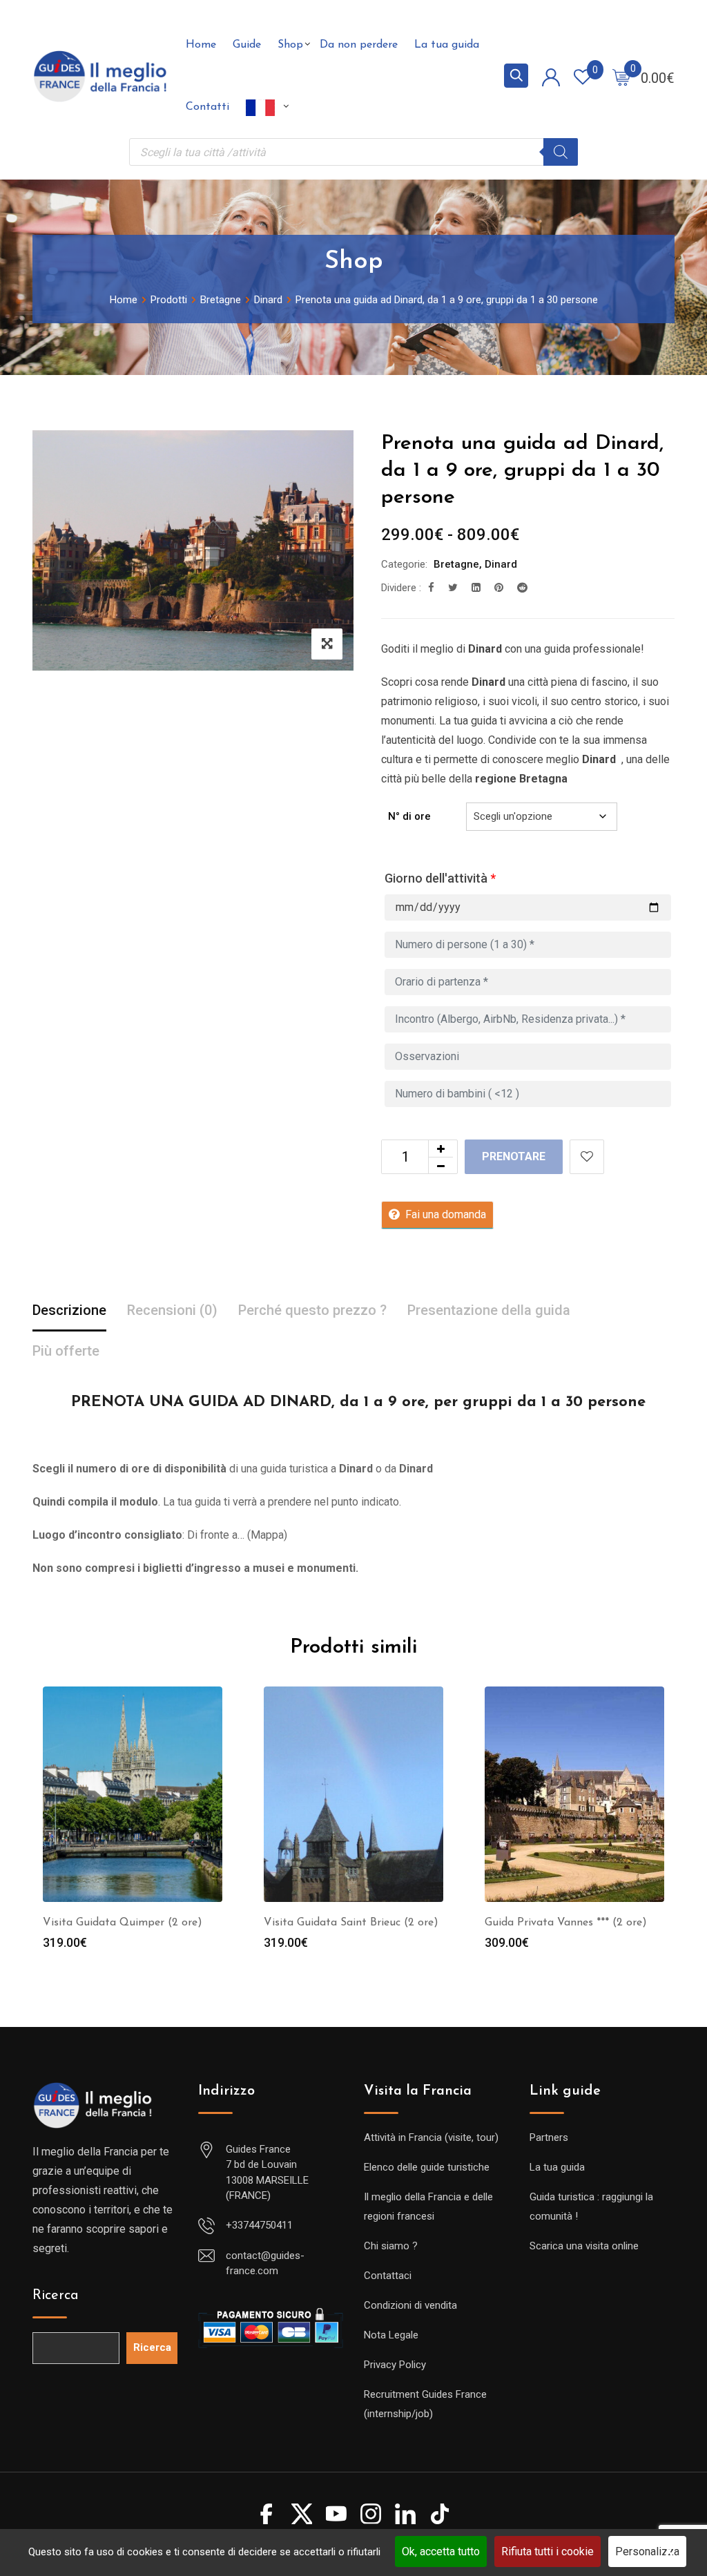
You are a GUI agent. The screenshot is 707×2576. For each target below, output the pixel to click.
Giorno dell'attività (440, 878)
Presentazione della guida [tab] (489, 1310)
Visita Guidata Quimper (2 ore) (123, 1923)
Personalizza (647, 2551)
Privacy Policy (395, 2365)
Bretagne (456, 564)
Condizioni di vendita (410, 2305)
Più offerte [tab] (66, 1351)
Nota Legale (391, 2335)
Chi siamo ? (391, 2246)
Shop (290, 45)
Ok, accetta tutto (441, 2551)
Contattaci (388, 2276)
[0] (621, 77)
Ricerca (56, 2296)
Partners (549, 2137)
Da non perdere (359, 45)
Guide (247, 45)
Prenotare (514, 1156)
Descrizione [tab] (69, 1310)
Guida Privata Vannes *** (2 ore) (566, 1923)
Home (201, 45)
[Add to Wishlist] (587, 1157)
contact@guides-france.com (265, 2263)
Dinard (501, 564)
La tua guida (447, 45)
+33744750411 (259, 2225)
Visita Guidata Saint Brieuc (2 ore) (351, 1923)
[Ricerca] (561, 152)
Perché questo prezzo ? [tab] (312, 1310)
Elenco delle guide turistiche (427, 2167)
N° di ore (409, 816)
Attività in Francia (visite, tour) (431, 2137)
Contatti (207, 107)
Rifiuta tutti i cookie (548, 2551)
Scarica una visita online (584, 2246)
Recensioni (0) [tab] (172, 1310)
